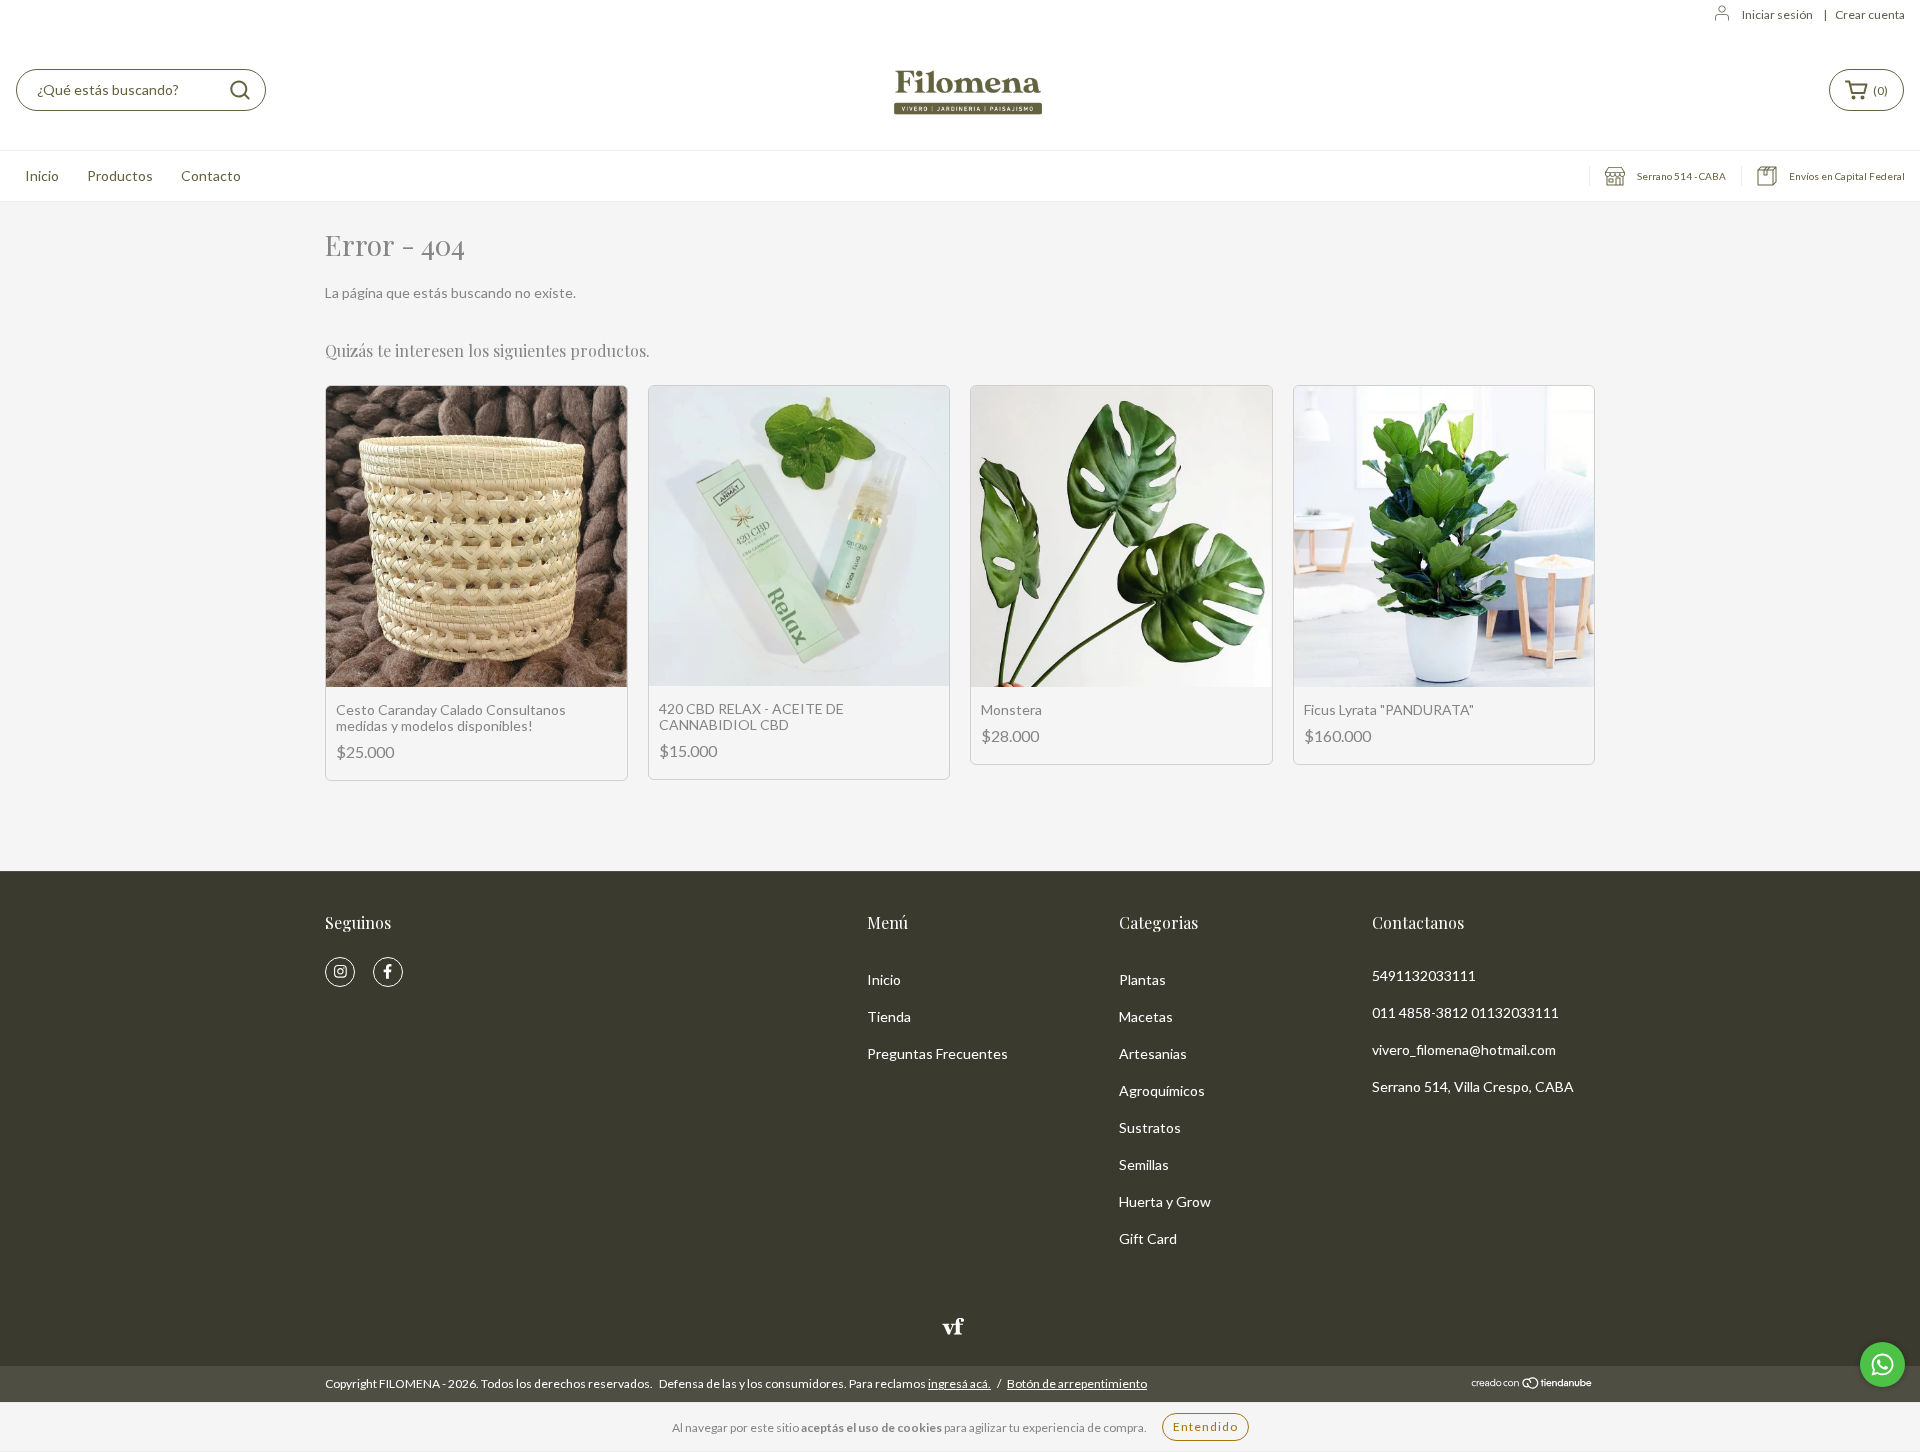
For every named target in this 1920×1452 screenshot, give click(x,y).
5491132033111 (1424, 975)
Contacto (211, 175)
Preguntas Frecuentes (937, 1053)
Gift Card (1148, 1238)
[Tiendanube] (1532, 1384)
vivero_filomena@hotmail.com (1464, 1049)
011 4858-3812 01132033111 (1465, 1012)
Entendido (1205, 1426)
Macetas (1146, 1016)
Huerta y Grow (1165, 1201)
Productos (120, 175)
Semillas (1144, 1164)
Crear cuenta (1870, 14)
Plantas (1142, 979)
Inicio (42, 175)
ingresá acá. (959, 1383)
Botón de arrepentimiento (1077, 1383)
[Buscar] (240, 90)
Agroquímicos (1162, 1090)
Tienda (889, 1016)
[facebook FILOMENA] (388, 972)
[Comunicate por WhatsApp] (1882, 1364)
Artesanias (1153, 1053)
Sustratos (1150, 1127)
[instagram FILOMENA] (340, 972)
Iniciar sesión (1777, 14)
